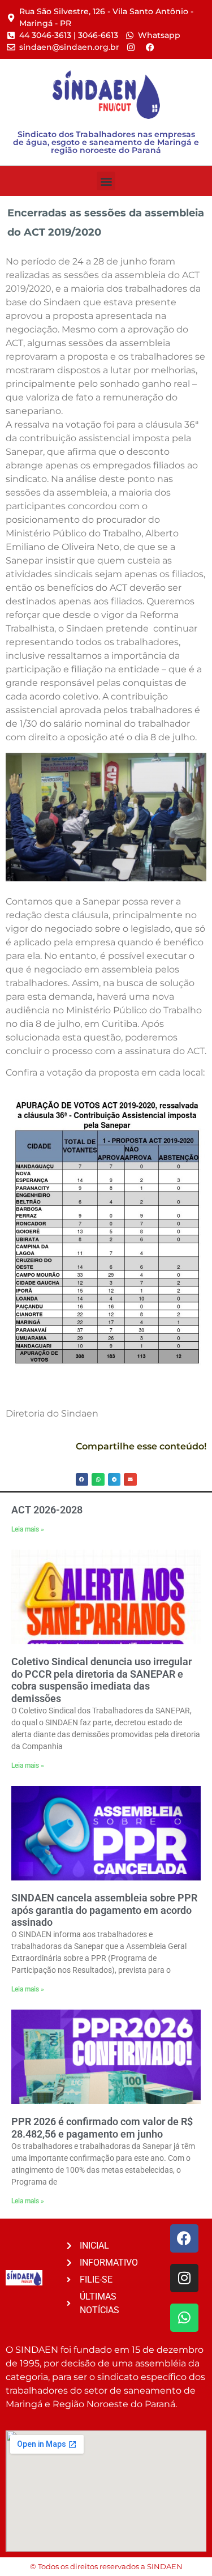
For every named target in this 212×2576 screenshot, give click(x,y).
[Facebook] (184, 2238)
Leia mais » (28, 1529)
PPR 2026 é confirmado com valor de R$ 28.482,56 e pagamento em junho (102, 2128)
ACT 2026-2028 (47, 1510)
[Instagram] (184, 2278)
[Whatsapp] (184, 2318)
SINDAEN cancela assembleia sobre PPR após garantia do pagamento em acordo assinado (104, 1910)
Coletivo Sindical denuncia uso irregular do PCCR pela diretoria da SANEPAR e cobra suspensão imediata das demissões (101, 1680)
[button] (106, 181)
